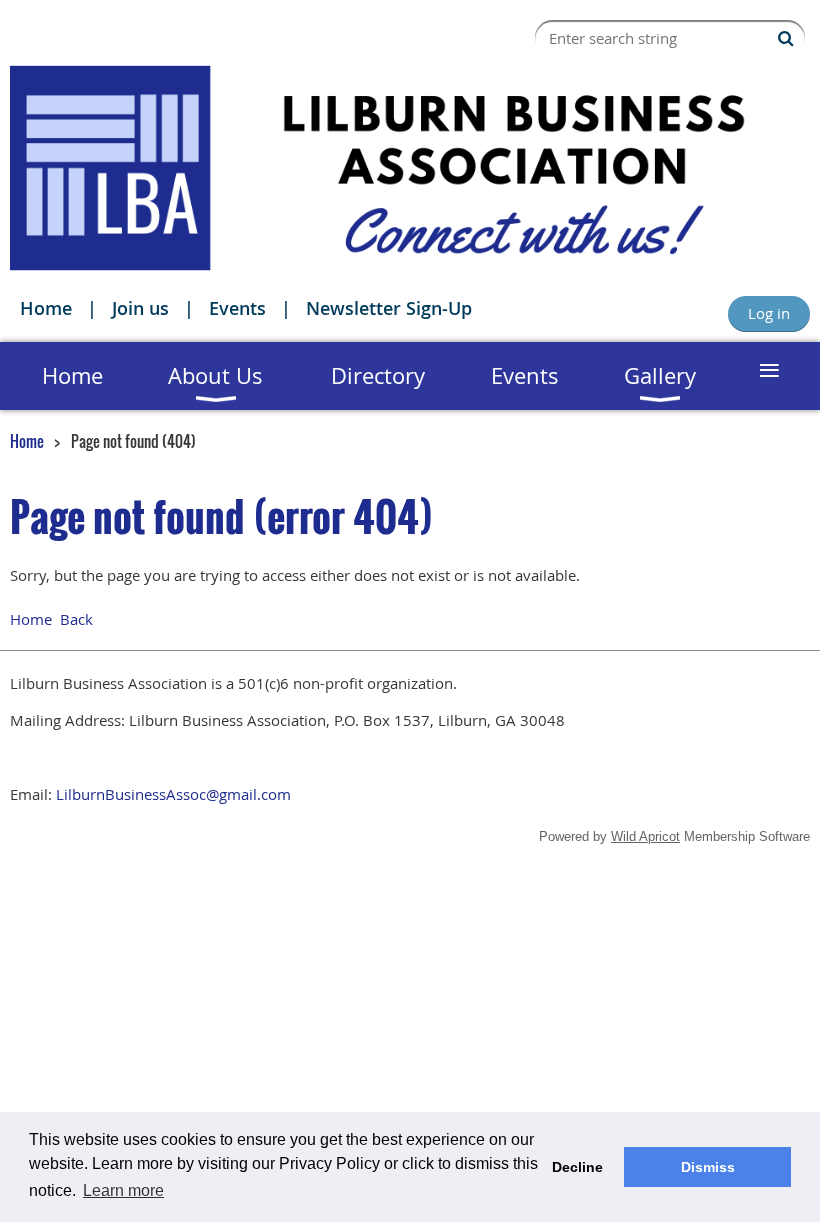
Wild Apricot (645, 836)
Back (76, 619)
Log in (769, 313)
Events (237, 308)
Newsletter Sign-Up (389, 308)
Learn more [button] (123, 1190)
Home (46, 308)
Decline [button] (577, 1167)
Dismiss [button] (708, 1167)
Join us (140, 308)
